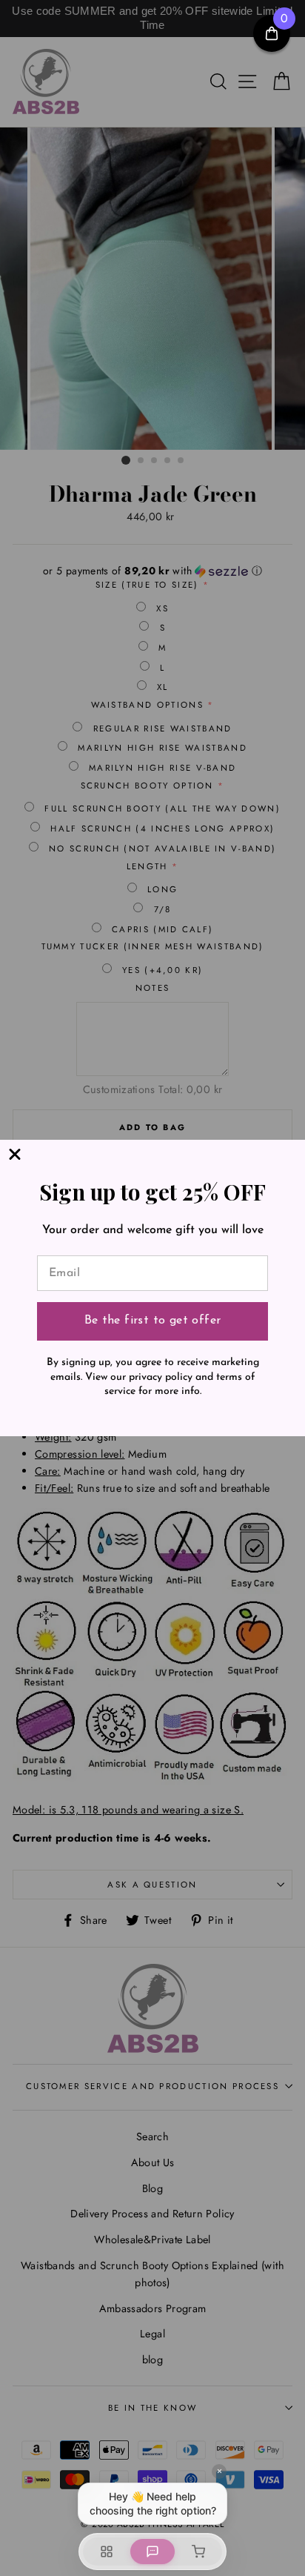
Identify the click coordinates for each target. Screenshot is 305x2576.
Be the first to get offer (153, 1321)
